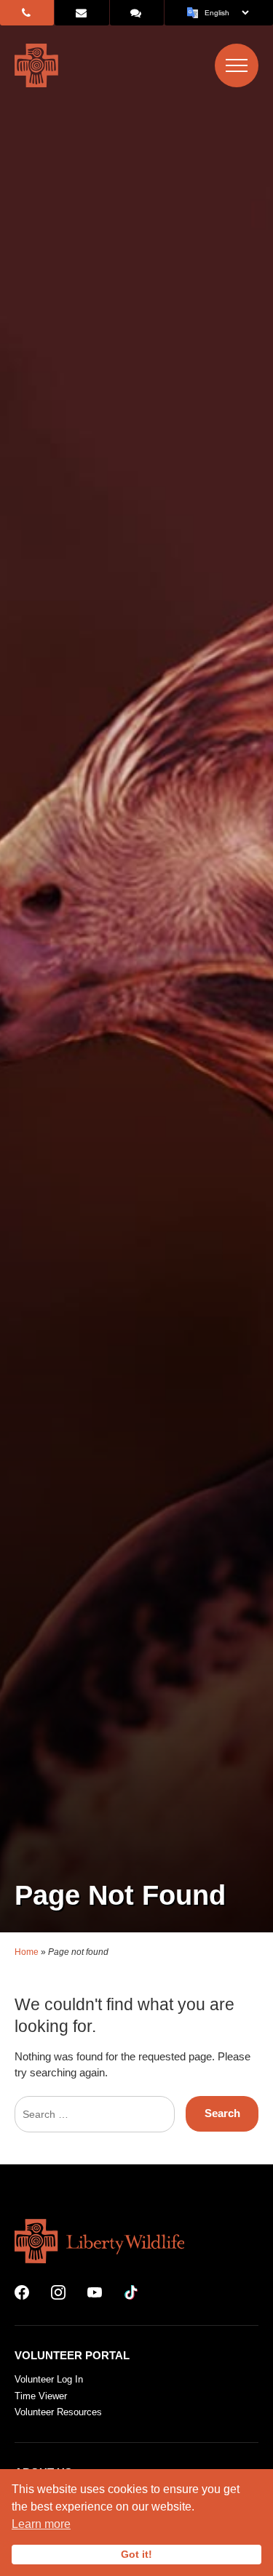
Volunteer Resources (58, 2412)
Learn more (41, 2524)
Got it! (136, 2554)
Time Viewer (41, 2396)
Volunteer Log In (49, 2379)
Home (27, 1952)
